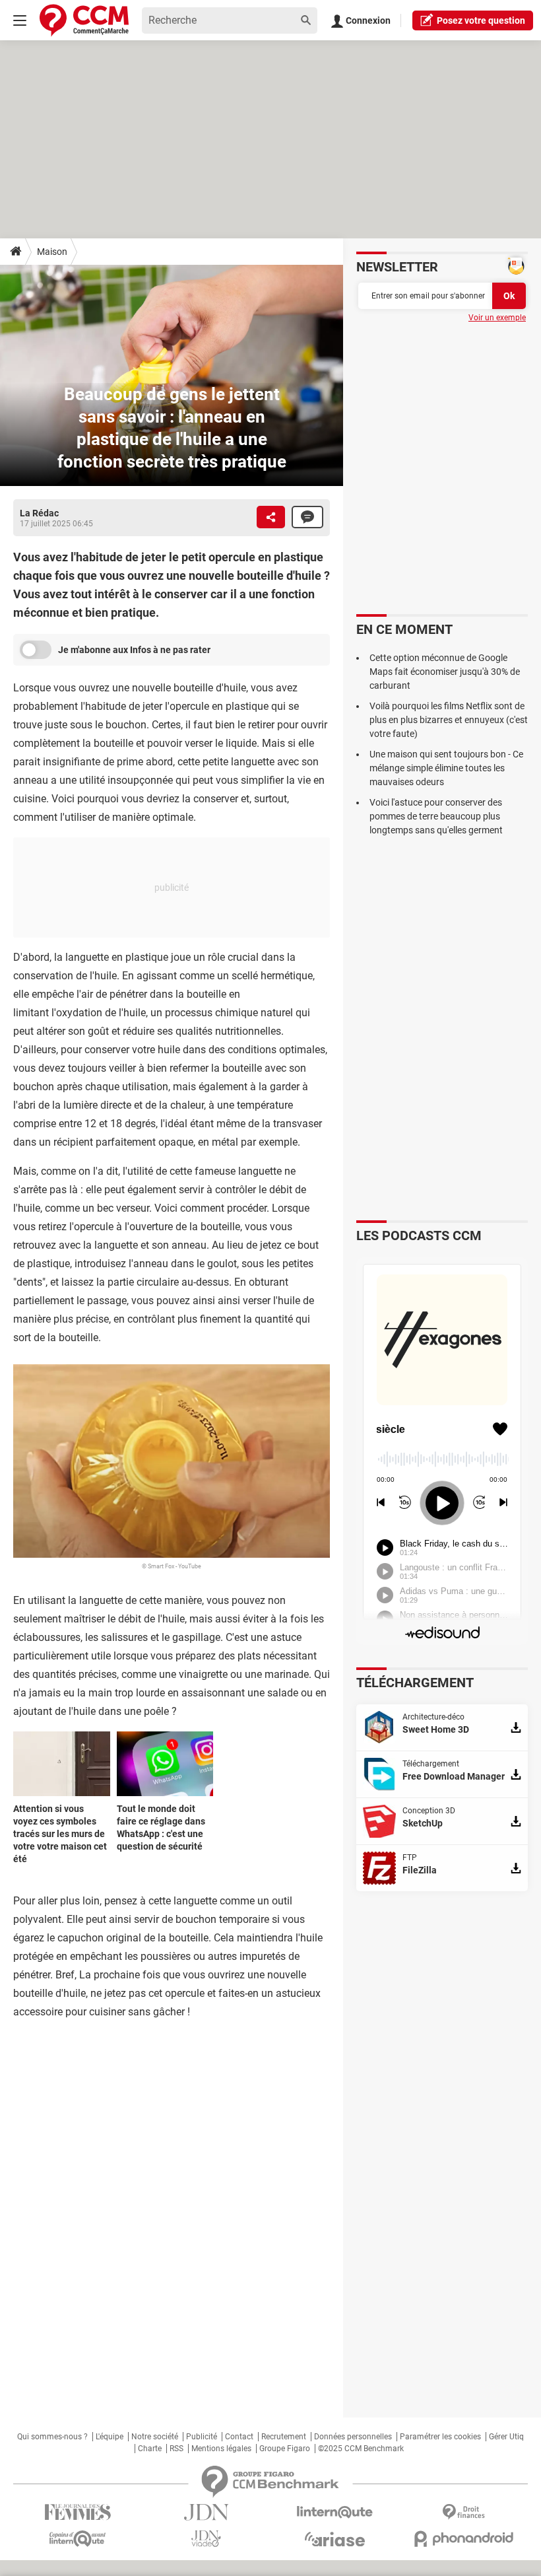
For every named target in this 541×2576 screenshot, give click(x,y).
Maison (52, 252)
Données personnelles (353, 2437)
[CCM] (84, 20)
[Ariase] (335, 2539)
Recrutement (284, 2437)
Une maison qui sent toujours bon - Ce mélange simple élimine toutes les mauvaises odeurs (446, 768)
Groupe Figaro (285, 2449)
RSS (176, 2449)
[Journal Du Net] (206, 2512)
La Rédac (39, 513)
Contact (239, 2437)
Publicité (202, 2437)
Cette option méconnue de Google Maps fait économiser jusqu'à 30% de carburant (445, 672)
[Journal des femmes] (78, 2512)
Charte (150, 2449)
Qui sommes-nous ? (52, 2437)
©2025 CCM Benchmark (361, 2449)
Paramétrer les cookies (440, 2437)
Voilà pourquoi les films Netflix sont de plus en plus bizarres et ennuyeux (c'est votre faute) (449, 720)
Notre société (155, 2437)
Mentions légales (221, 2449)
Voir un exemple (497, 318)
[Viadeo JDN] (206, 2539)
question (481, 20)
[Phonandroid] (463, 2539)
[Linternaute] (335, 2512)
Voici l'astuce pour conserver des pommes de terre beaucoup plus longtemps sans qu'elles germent (436, 816)
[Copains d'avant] (78, 2539)
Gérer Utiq (506, 2437)
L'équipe (110, 2437)
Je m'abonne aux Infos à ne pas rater (134, 650)
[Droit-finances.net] (463, 2512)
